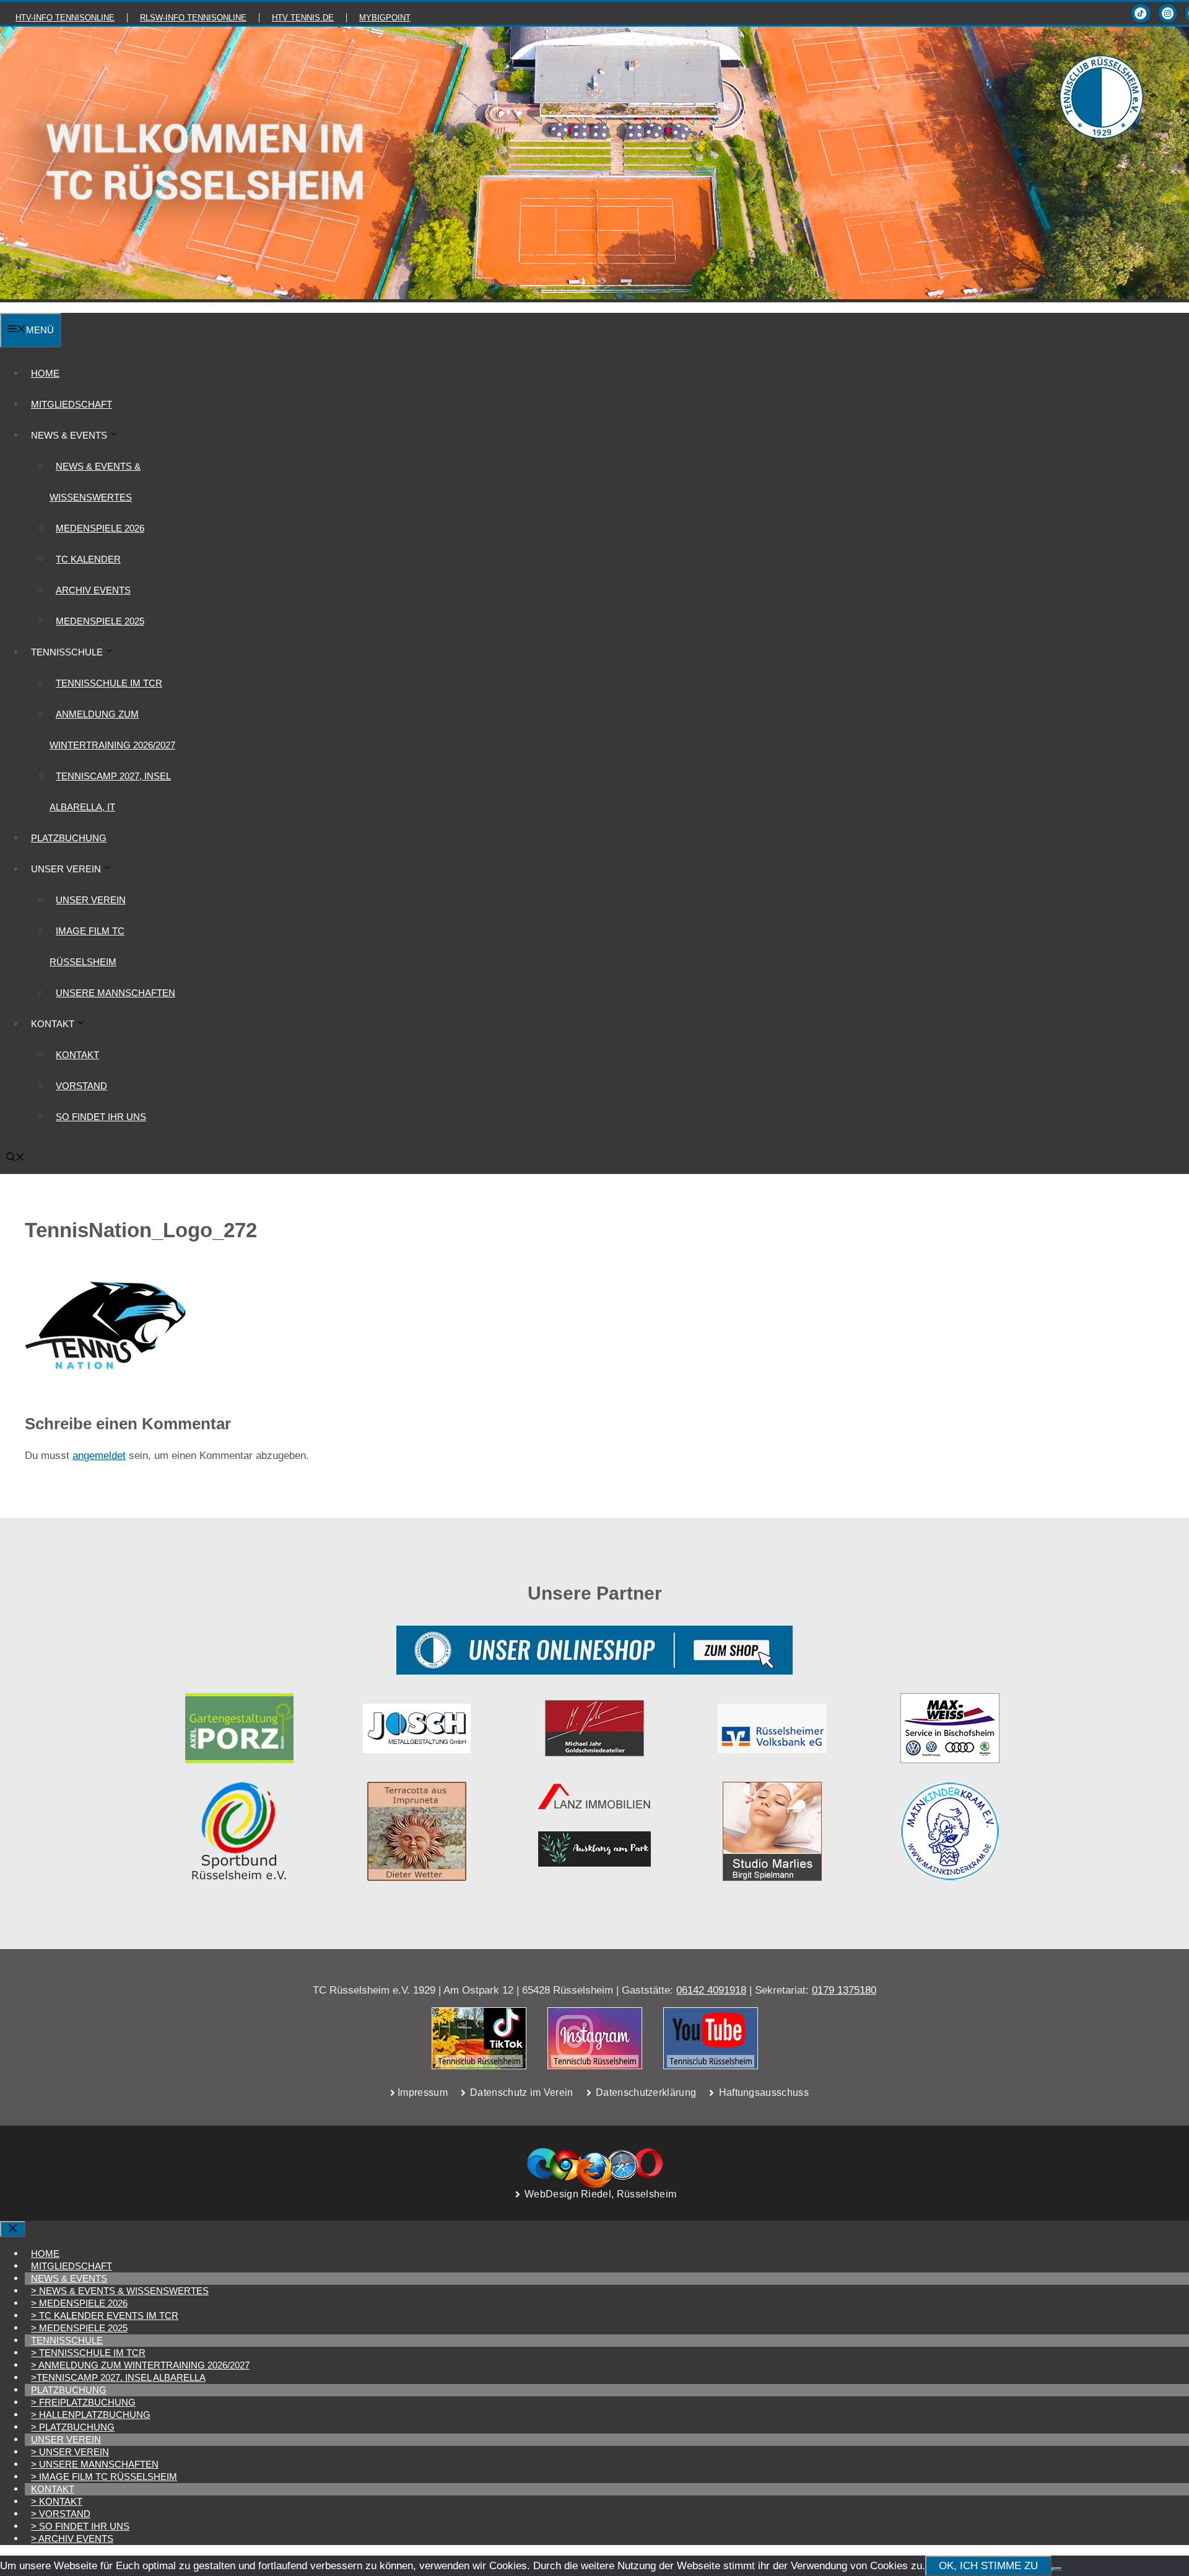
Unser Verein (91, 900)
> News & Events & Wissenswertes (120, 2291)
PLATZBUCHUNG (69, 838)
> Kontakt (57, 2501)
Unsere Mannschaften (115, 993)
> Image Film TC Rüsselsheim (104, 2477)
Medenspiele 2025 (100, 621)
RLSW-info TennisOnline (193, 18)
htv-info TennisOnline (65, 18)
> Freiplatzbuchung (83, 2402)
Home (45, 2254)
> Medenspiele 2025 (79, 2328)
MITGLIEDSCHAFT (72, 404)
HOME (45, 373)
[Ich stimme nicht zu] (1056, 2569)
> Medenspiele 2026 (79, 2303)
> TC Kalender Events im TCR (105, 2315)
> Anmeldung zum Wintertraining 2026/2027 (140, 2365)
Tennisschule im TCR (109, 683)
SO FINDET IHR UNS (101, 1117)
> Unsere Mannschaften (95, 2464)
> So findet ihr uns (80, 2526)
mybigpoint (385, 18)
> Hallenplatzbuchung (91, 2415)
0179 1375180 (844, 1990)
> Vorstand (61, 2514)
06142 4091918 (711, 1990)
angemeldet (99, 1456)
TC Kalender (88, 559)
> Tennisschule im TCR (88, 2353)
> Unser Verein (70, 2452)
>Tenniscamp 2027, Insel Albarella (118, 2377)
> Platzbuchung (73, 2427)
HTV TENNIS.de (303, 18)
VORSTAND (81, 1086)
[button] (15, 1158)
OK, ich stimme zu (988, 2566)
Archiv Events (93, 590)
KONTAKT (77, 1055)
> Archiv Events (72, 2539)
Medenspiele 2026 (100, 528)
